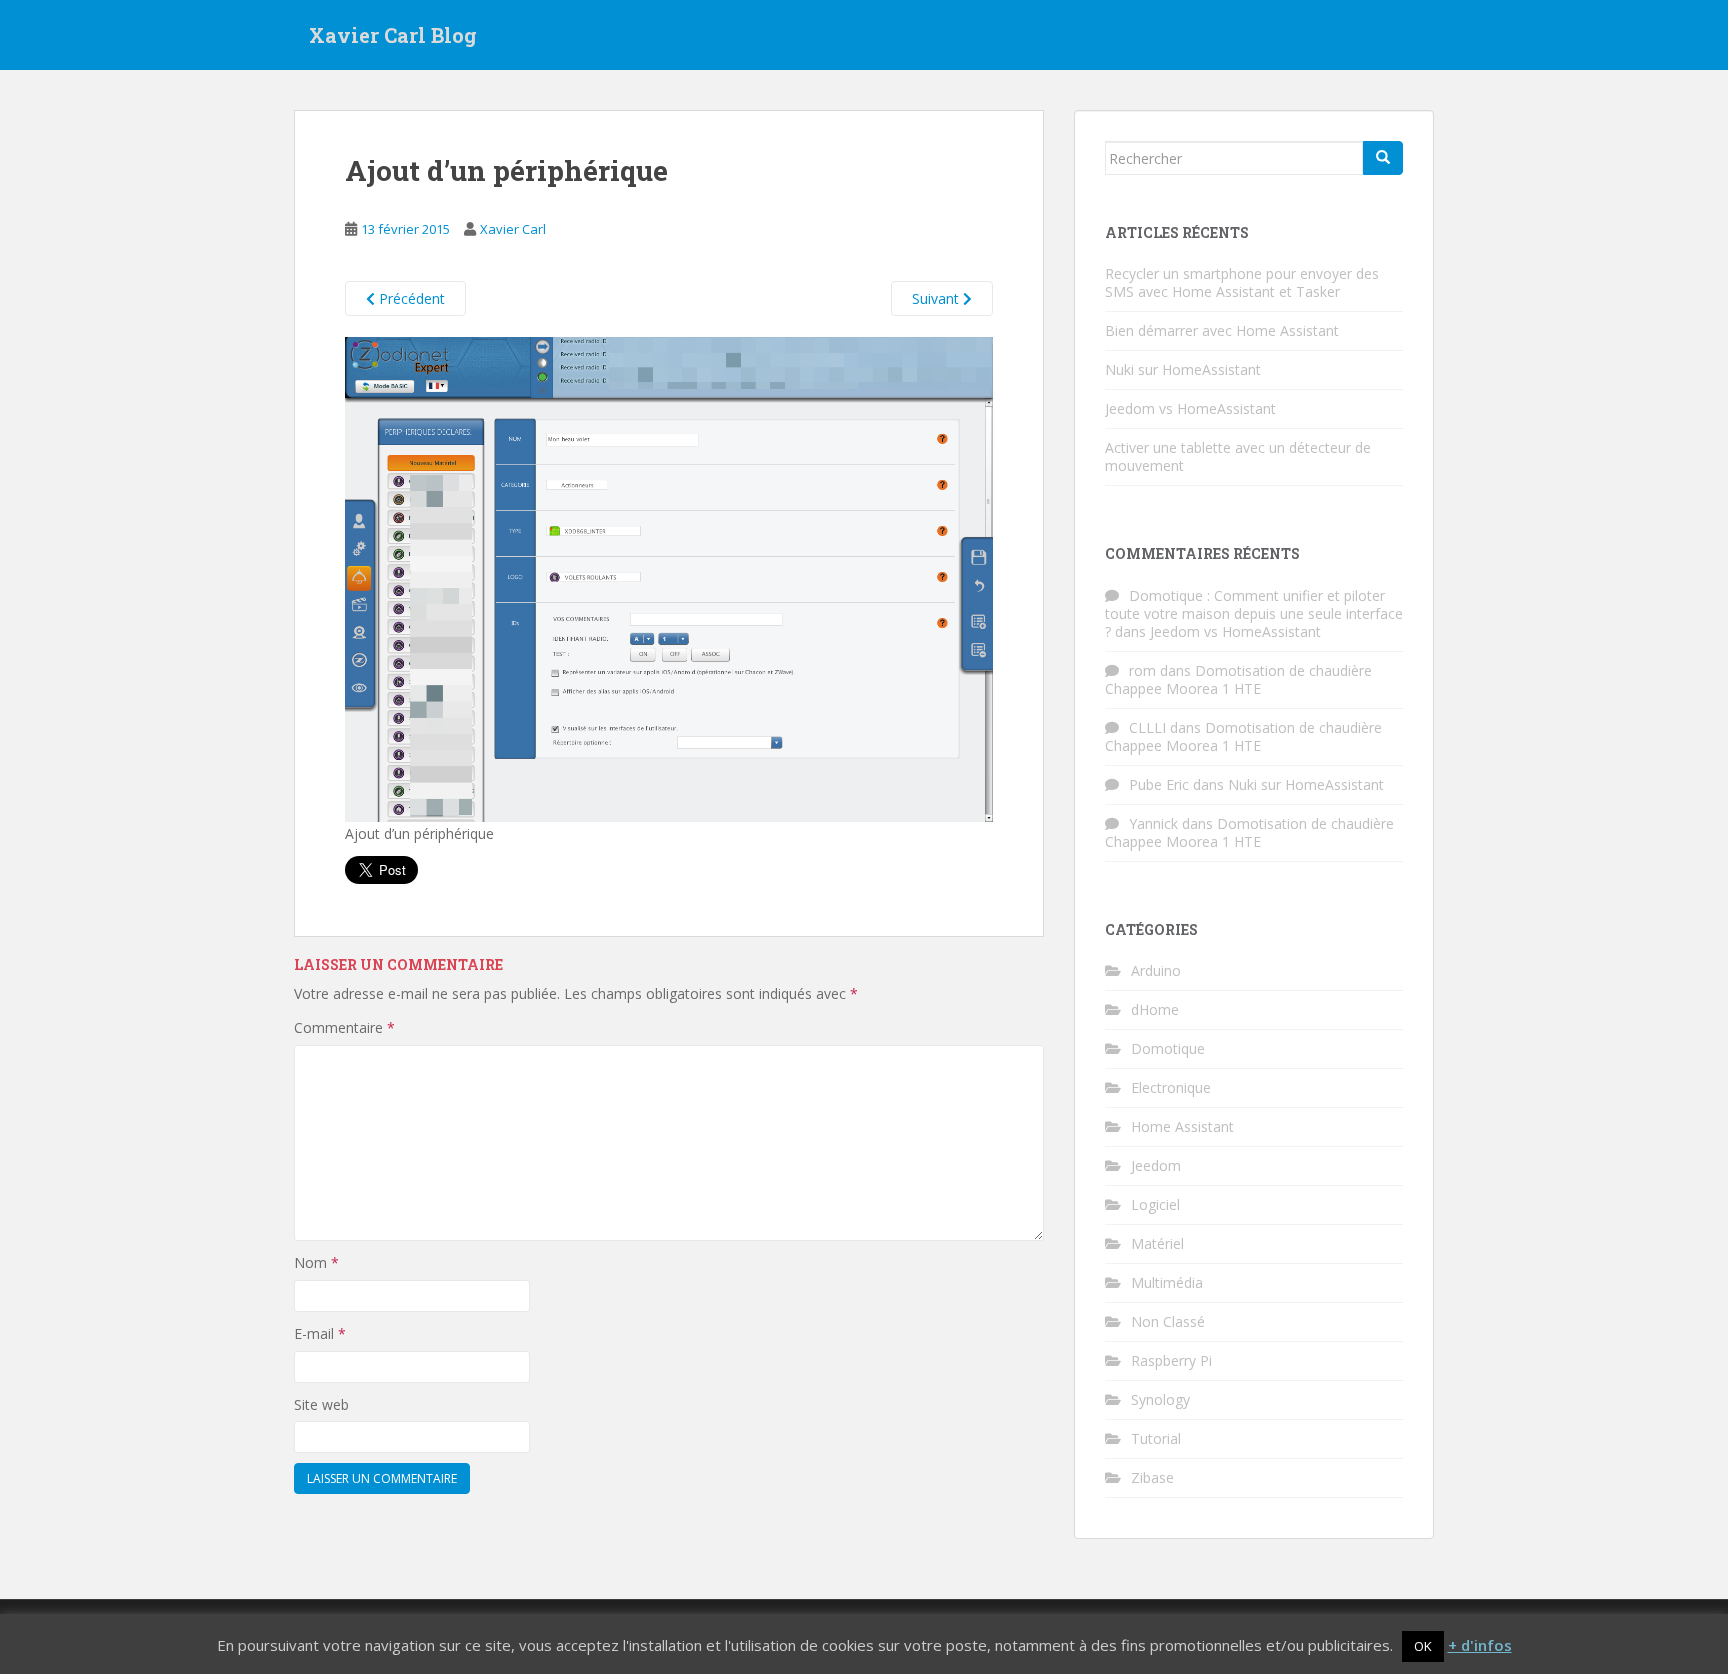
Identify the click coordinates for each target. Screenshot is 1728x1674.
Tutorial (1156, 1438)
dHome (1155, 1009)
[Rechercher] (1383, 158)
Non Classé (1168, 1321)
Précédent (410, 298)
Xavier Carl (513, 229)
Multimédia (1167, 1282)
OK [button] (1423, 1646)
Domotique (1168, 1048)
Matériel (1157, 1243)
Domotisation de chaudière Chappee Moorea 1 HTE (1238, 679)
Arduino (1156, 970)
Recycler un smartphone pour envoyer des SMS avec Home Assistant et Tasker (1242, 282)
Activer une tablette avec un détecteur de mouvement (1238, 456)
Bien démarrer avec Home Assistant (1222, 330)
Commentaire (344, 1027)
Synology (1160, 1399)
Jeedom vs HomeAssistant (1190, 408)
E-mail (320, 1333)
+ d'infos (1480, 1645)
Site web (321, 1404)
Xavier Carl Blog (393, 35)
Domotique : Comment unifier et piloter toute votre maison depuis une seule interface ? (1254, 613)
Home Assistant (1182, 1126)
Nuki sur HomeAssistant (1183, 369)
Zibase (1152, 1477)
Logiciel (1155, 1204)
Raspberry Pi (1171, 1360)
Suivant (937, 298)
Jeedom (1156, 1165)
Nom (316, 1262)
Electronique (1171, 1087)
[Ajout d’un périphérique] (669, 578)
